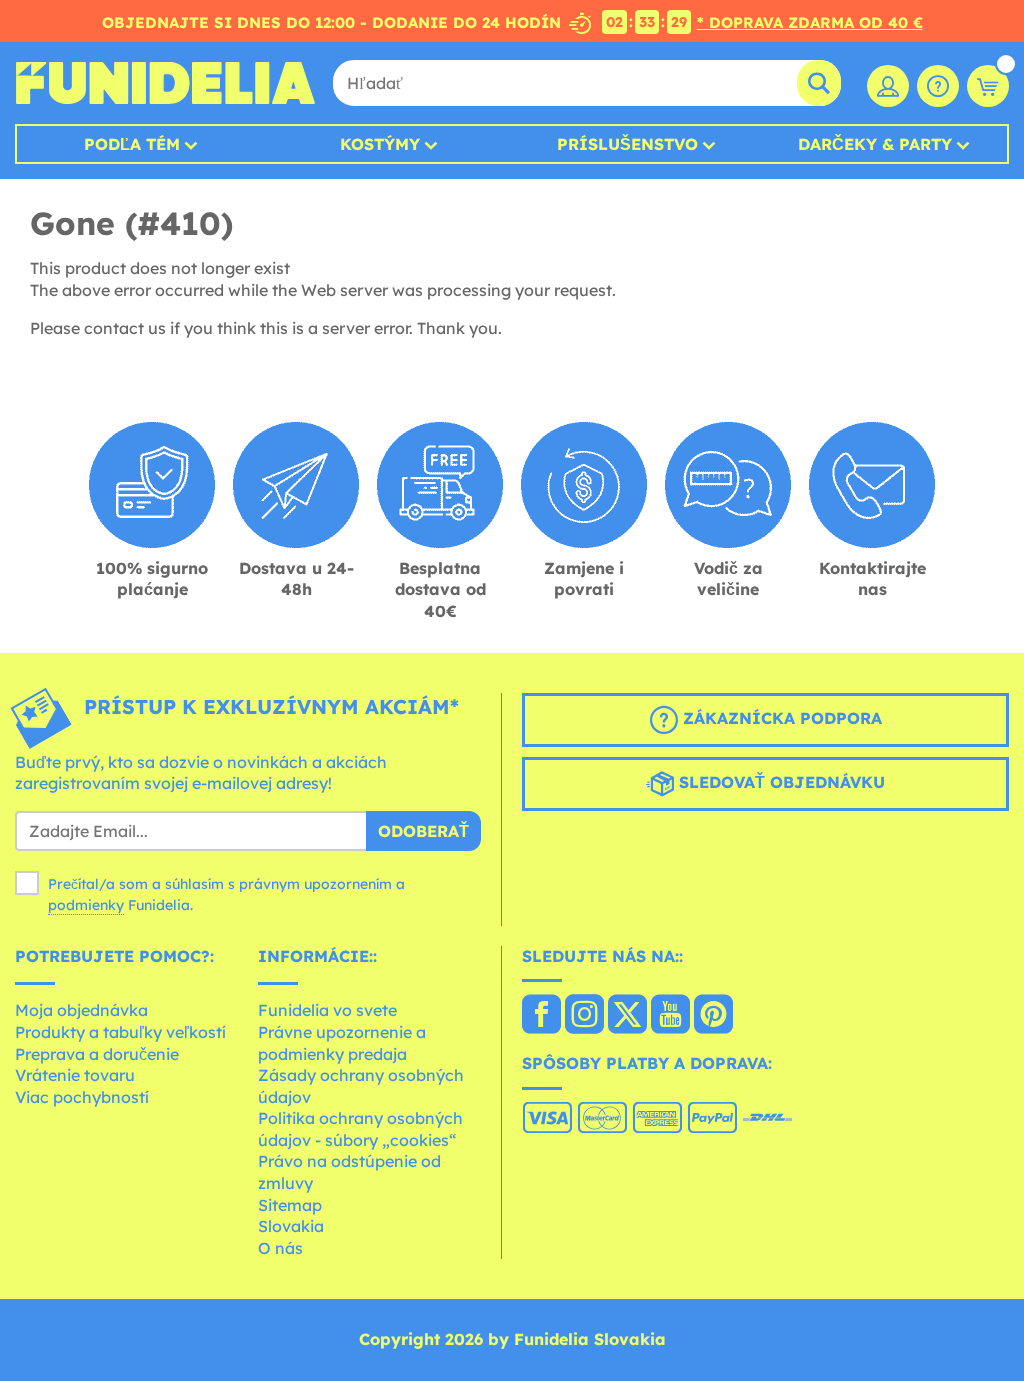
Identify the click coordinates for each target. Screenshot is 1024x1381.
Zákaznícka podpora (780, 718)
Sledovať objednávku (779, 782)
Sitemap (290, 1205)
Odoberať (423, 831)
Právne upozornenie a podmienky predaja (342, 1043)
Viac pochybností (82, 1097)
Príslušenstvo (627, 144)
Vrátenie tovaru (75, 1075)
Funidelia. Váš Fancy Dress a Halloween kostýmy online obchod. (165, 83)
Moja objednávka (81, 1010)
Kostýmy (380, 144)
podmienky (86, 905)
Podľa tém (132, 144)
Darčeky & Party (875, 144)
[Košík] (988, 86)
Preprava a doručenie (97, 1054)
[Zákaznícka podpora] (938, 86)
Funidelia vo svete (327, 1010)
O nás (280, 1248)
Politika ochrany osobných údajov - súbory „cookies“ (360, 1129)
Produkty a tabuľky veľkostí (120, 1032)
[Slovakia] (541, 1016)
